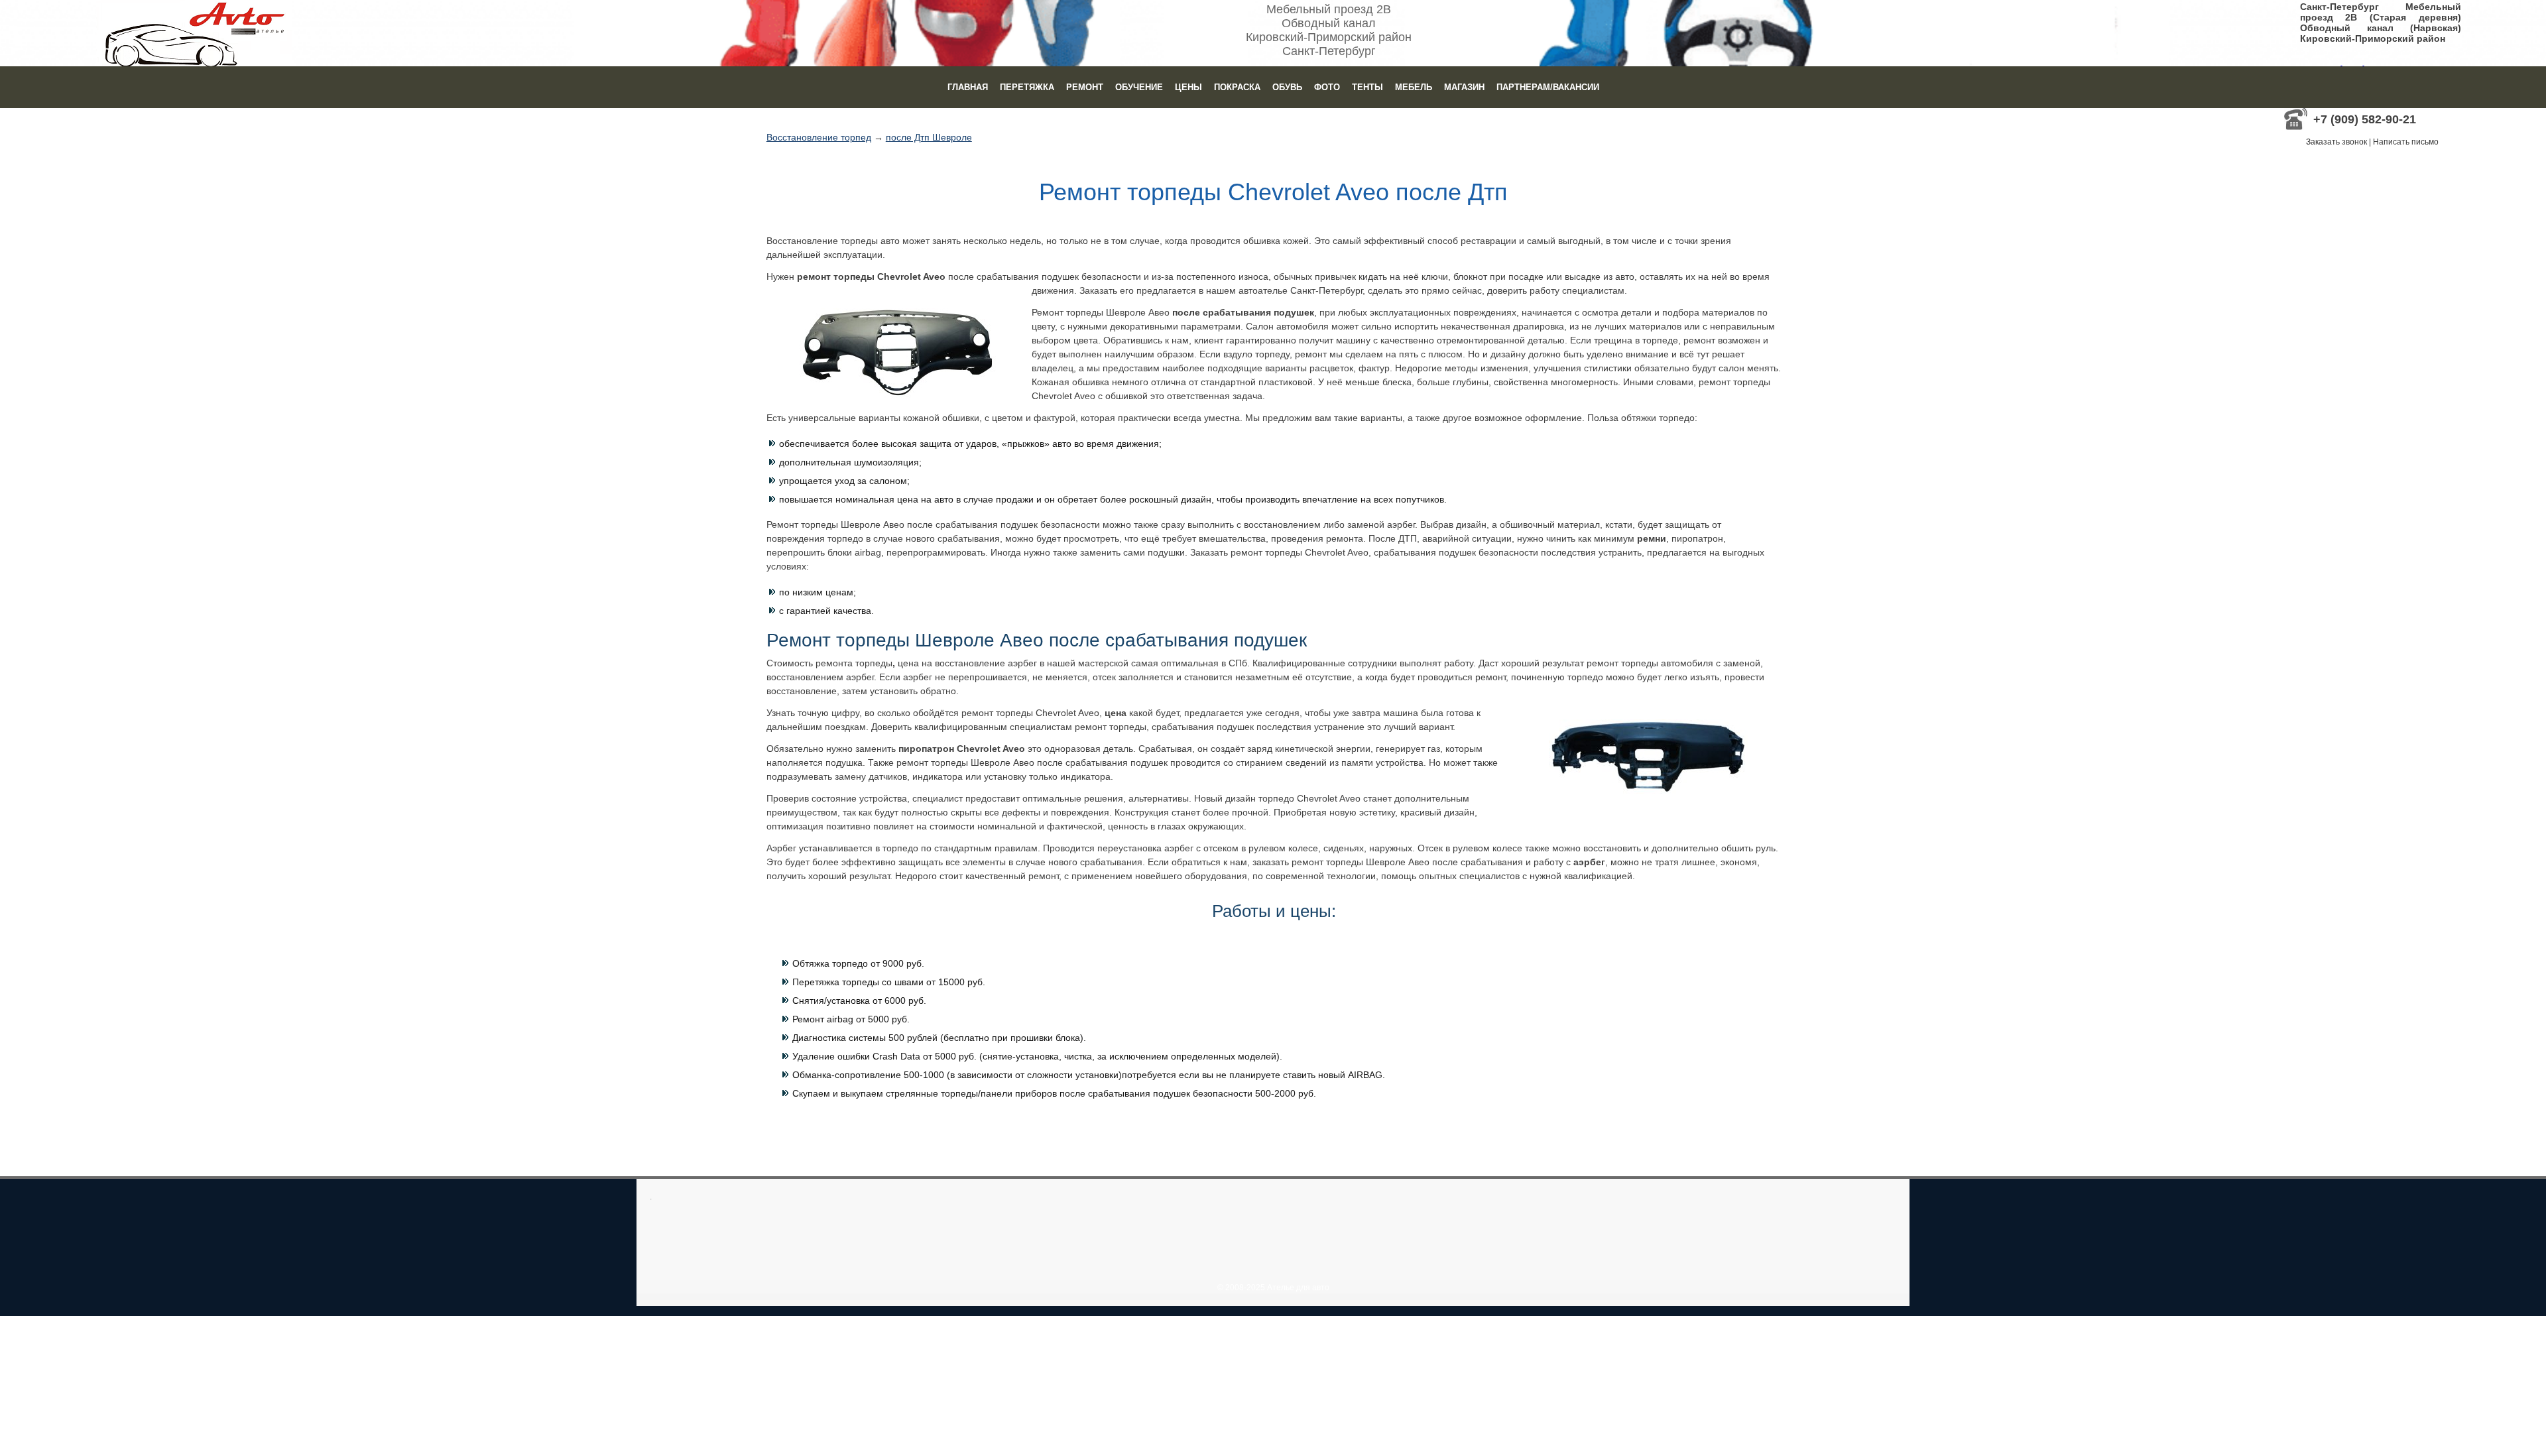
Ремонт (1085, 87)
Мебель (1414, 87)
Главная (968, 87)
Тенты (1367, 87)
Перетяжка (1027, 87)
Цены (1188, 87)
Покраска (1237, 87)
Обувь (1287, 87)
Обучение (1139, 87)
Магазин (1464, 87)
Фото (1327, 87)
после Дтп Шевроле (929, 137)
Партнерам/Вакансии (1548, 87)
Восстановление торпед (819, 137)
